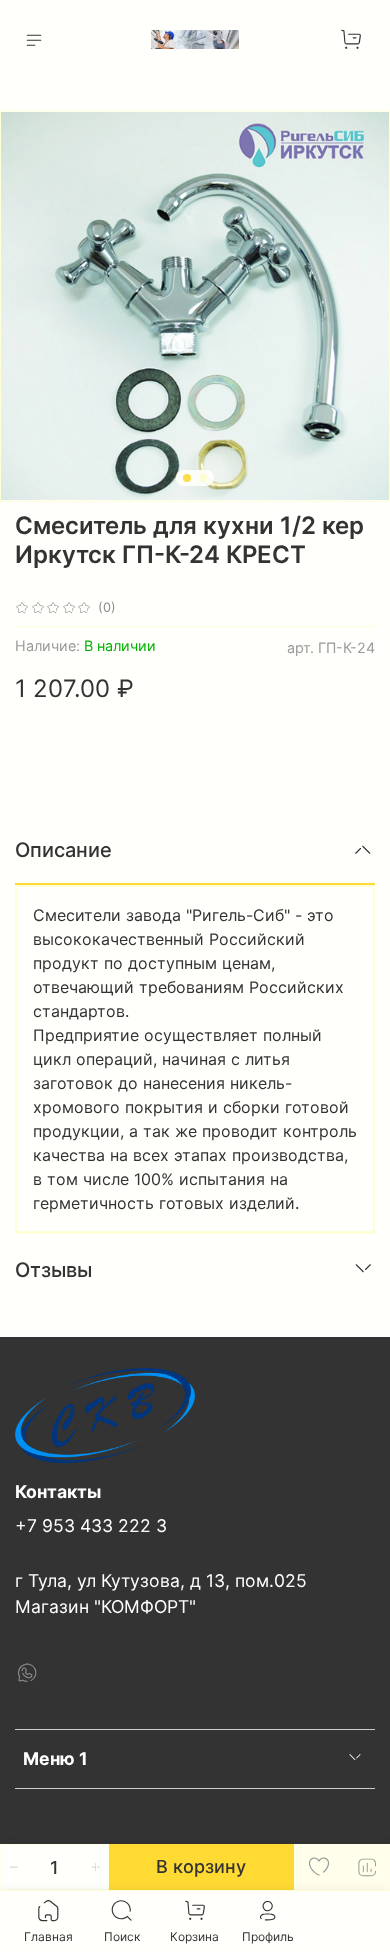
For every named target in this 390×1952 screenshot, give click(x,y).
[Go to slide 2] (203, 478)
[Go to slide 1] (187, 478)
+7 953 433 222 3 (91, 1525)
